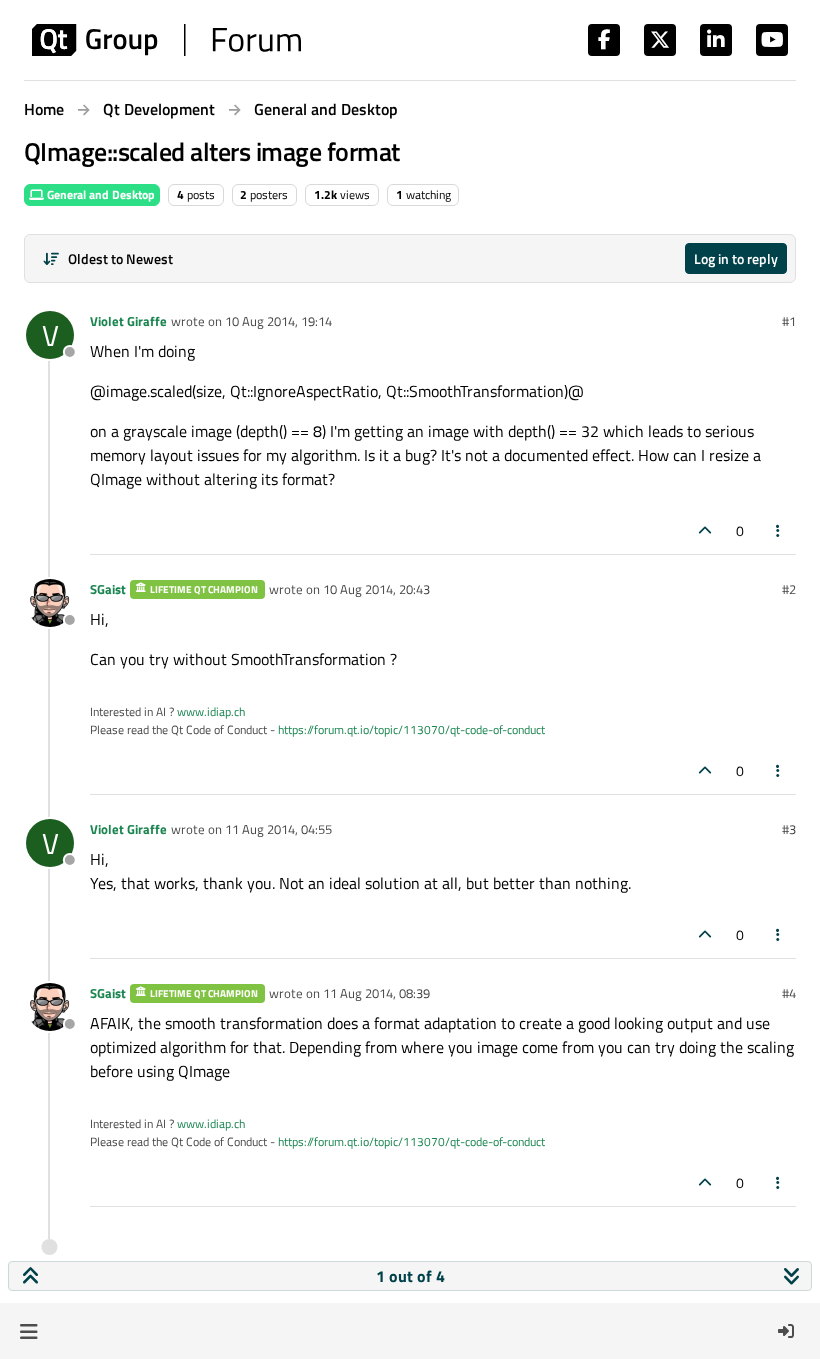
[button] (28, 1331)
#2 (789, 589)
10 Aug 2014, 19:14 (278, 321)
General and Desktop (99, 194)
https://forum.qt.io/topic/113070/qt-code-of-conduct (411, 729)
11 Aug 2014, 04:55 (278, 829)
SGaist (108, 589)
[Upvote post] (705, 530)
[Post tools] (779, 530)
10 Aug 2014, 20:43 (376, 589)
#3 (789, 829)
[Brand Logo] (166, 40)
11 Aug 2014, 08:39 (376, 993)
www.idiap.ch (211, 711)
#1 (789, 321)
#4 (789, 993)
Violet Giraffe (128, 321)
